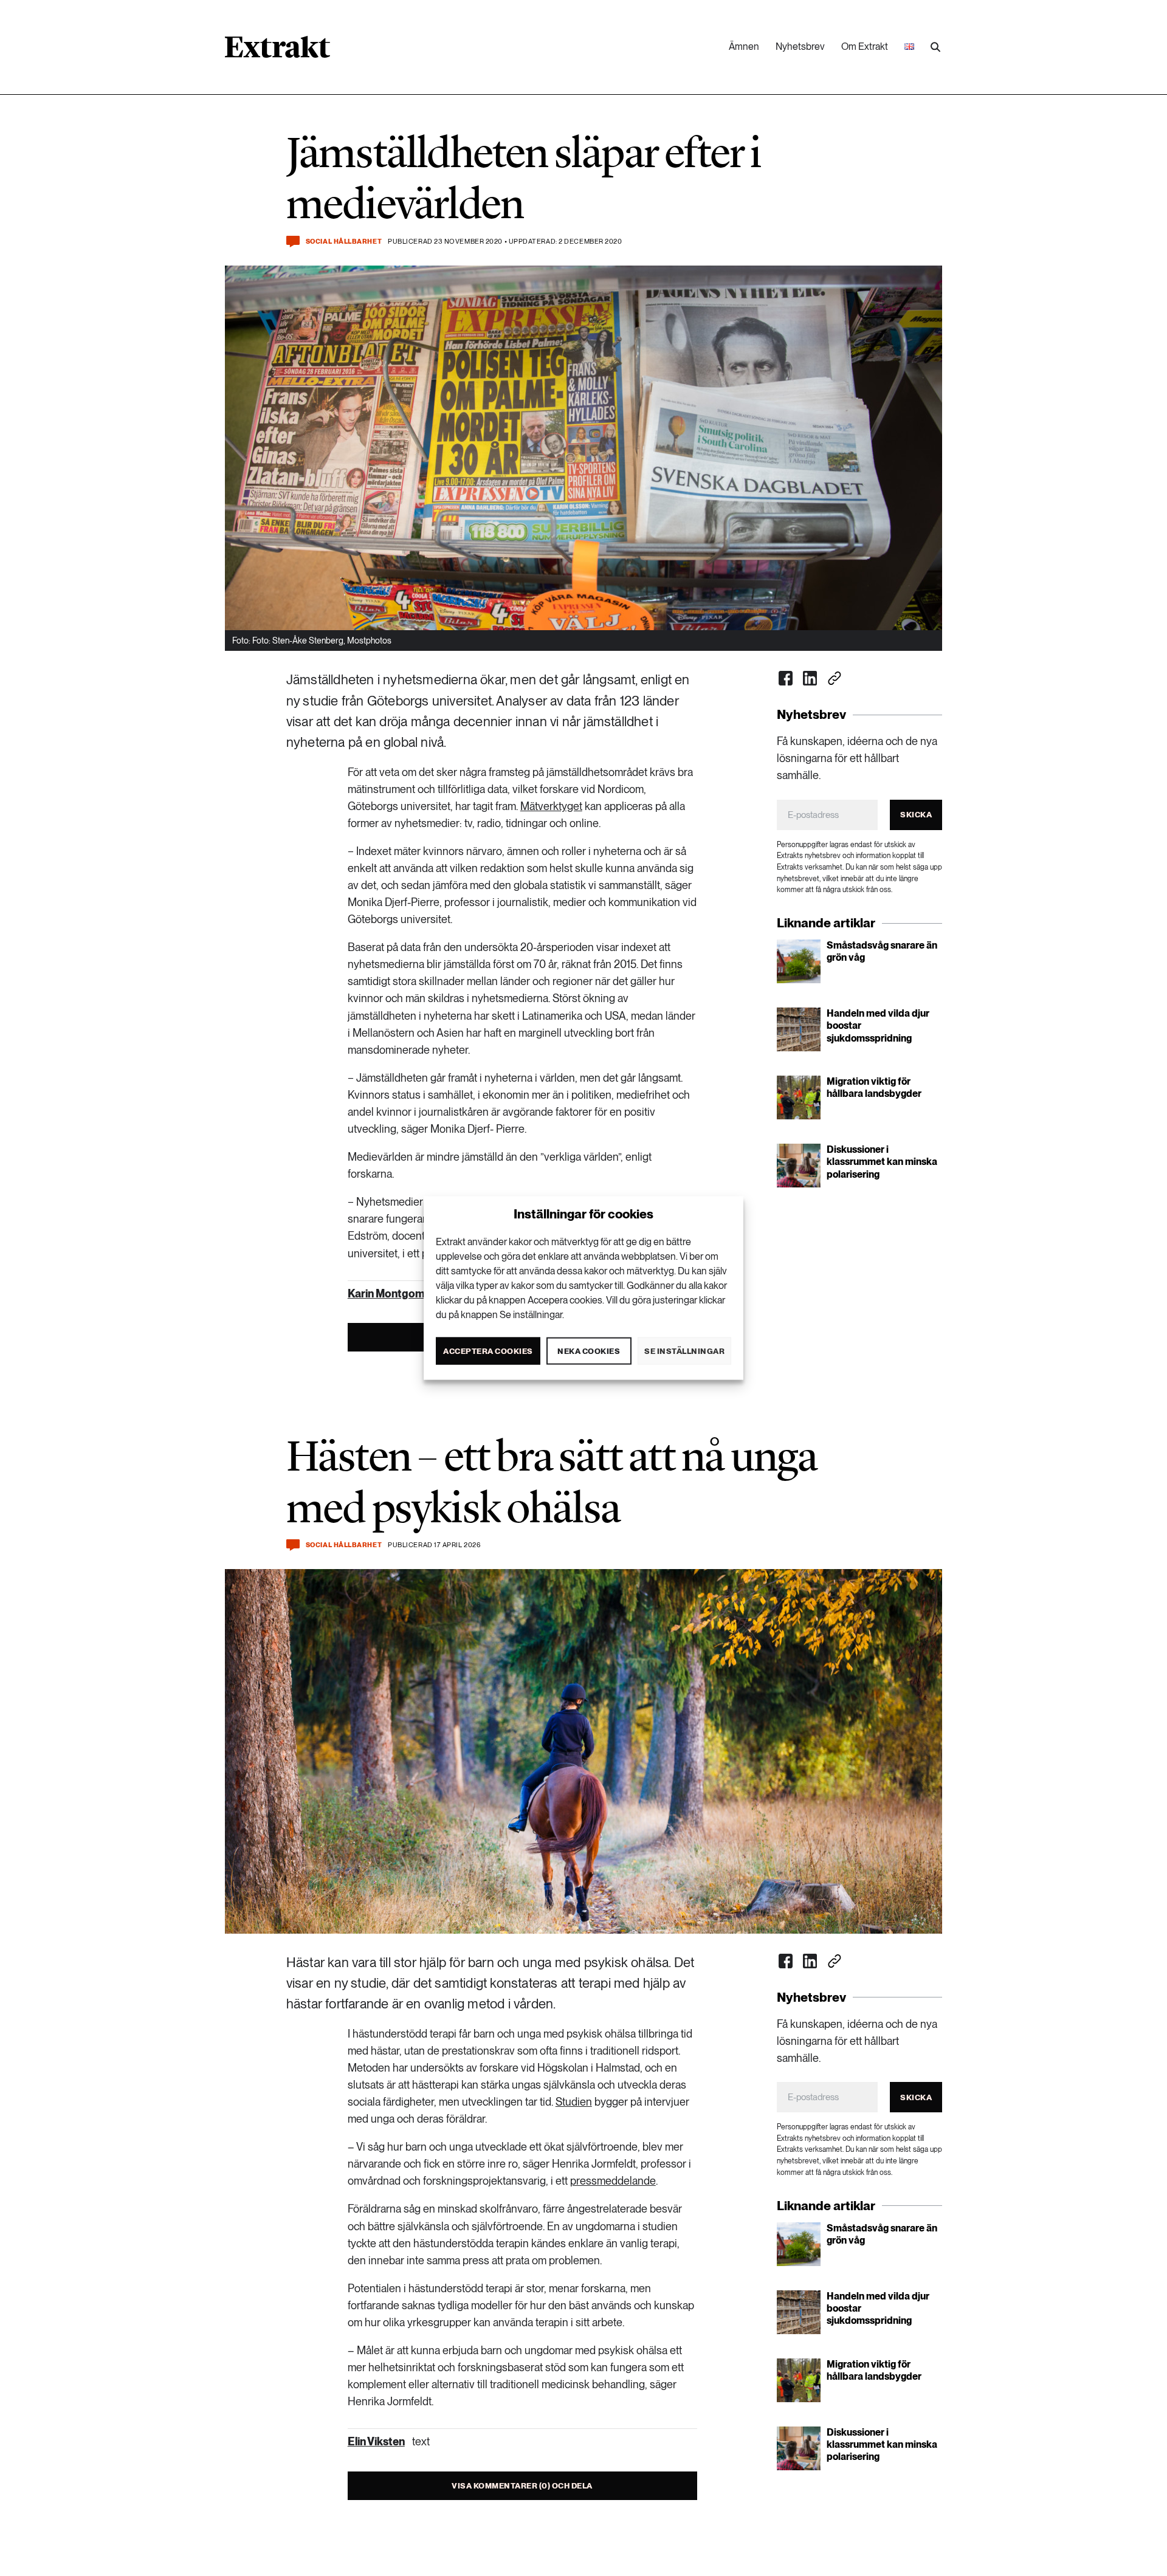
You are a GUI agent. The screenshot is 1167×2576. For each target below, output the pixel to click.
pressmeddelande (613, 2181)
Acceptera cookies (488, 1351)
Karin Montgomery (394, 1293)
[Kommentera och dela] (293, 242)
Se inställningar (684, 1351)
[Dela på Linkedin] (810, 678)
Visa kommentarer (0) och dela (522, 2486)
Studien (574, 2102)
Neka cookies (589, 1351)
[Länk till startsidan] (277, 51)
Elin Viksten (376, 2441)
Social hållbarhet (344, 242)
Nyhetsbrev (800, 46)
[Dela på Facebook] (786, 678)
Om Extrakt (865, 46)
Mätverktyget (551, 806)
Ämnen (744, 46)
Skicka (916, 815)
